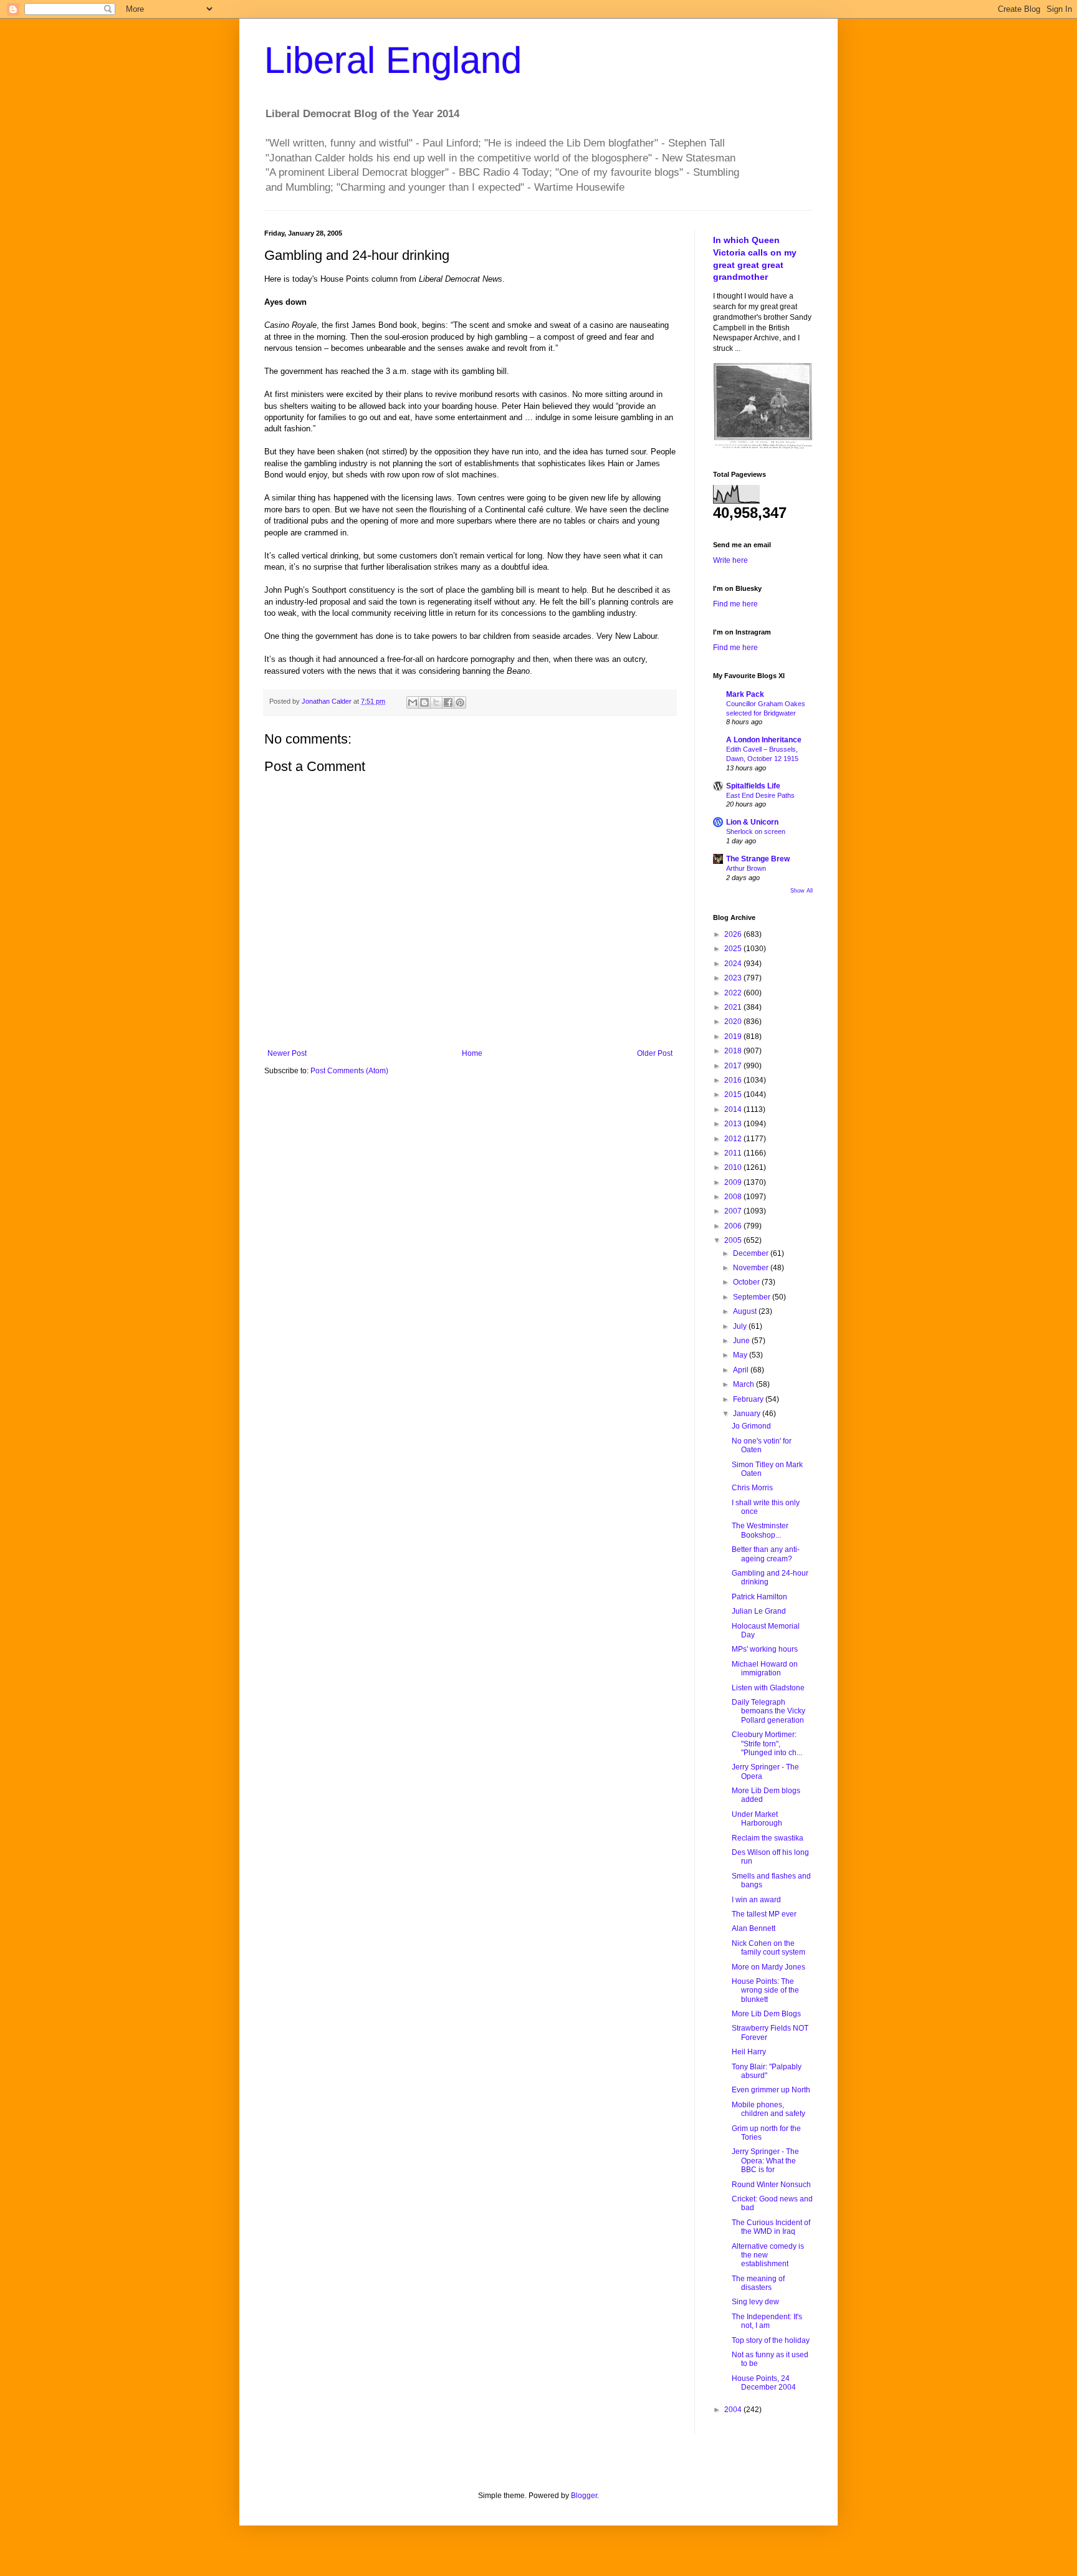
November (752, 1268)
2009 (734, 1182)
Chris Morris (752, 1488)
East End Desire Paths (760, 795)
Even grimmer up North (771, 2090)
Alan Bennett (754, 1928)
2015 (734, 1094)
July (741, 1326)
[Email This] (413, 702)
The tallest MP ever (764, 1914)
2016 (734, 1080)
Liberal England (393, 60)
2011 (734, 1153)
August (746, 1311)
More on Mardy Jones (768, 1967)
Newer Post (287, 1053)
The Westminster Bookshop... (760, 1530)
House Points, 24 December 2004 (764, 2383)
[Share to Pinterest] (460, 702)
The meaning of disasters (758, 2283)
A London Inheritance (764, 740)
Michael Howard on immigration (765, 1669)
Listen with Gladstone (768, 1688)
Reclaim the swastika (768, 1838)
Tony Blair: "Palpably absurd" (767, 2071)
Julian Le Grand (759, 1611)
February (749, 1399)
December (752, 1253)
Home (472, 1053)
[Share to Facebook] (448, 702)
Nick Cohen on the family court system (768, 1948)
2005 (734, 1240)
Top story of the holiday (771, 2340)
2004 (734, 2410)
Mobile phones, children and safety (768, 2109)
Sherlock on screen (756, 831)
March (744, 1384)
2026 (734, 934)
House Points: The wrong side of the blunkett (765, 1990)
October (747, 1282)
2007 (734, 1211)
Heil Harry (749, 2052)
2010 (734, 1167)
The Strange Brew (758, 859)
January (748, 1414)
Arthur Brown (746, 868)
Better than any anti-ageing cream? (766, 1554)
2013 (734, 1124)
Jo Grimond (751, 1426)
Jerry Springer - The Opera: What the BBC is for (765, 2161)
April (742, 1370)
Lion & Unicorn (752, 822)
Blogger (584, 2496)
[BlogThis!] (424, 702)
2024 (734, 964)
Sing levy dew (755, 2302)
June (742, 1341)
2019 (734, 1037)
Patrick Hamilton (759, 1597)
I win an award (756, 1900)
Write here (730, 560)
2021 (734, 1007)
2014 (734, 1109)
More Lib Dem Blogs (766, 2014)
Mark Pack (745, 694)
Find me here (735, 604)
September (753, 1297)
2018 (734, 1051)
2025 (734, 949)
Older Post (655, 1053)
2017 (734, 1066)
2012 (734, 1139)
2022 (734, 993)
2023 (734, 978)
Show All (802, 891)
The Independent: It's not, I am (767, 2321)
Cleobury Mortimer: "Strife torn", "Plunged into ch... (767, 1744)
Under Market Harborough (757, 1819)
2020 (734, 1022)
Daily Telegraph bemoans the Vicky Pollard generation (768, 1711)
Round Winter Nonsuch (771, 2185)
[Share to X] (436, 702)
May (741, 1355)
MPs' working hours (765, 1649)
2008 (734, 1197)
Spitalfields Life (753, 786)
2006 (734, 1226)
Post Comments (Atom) (349, 1071)
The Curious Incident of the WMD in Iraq (771, 2227)
